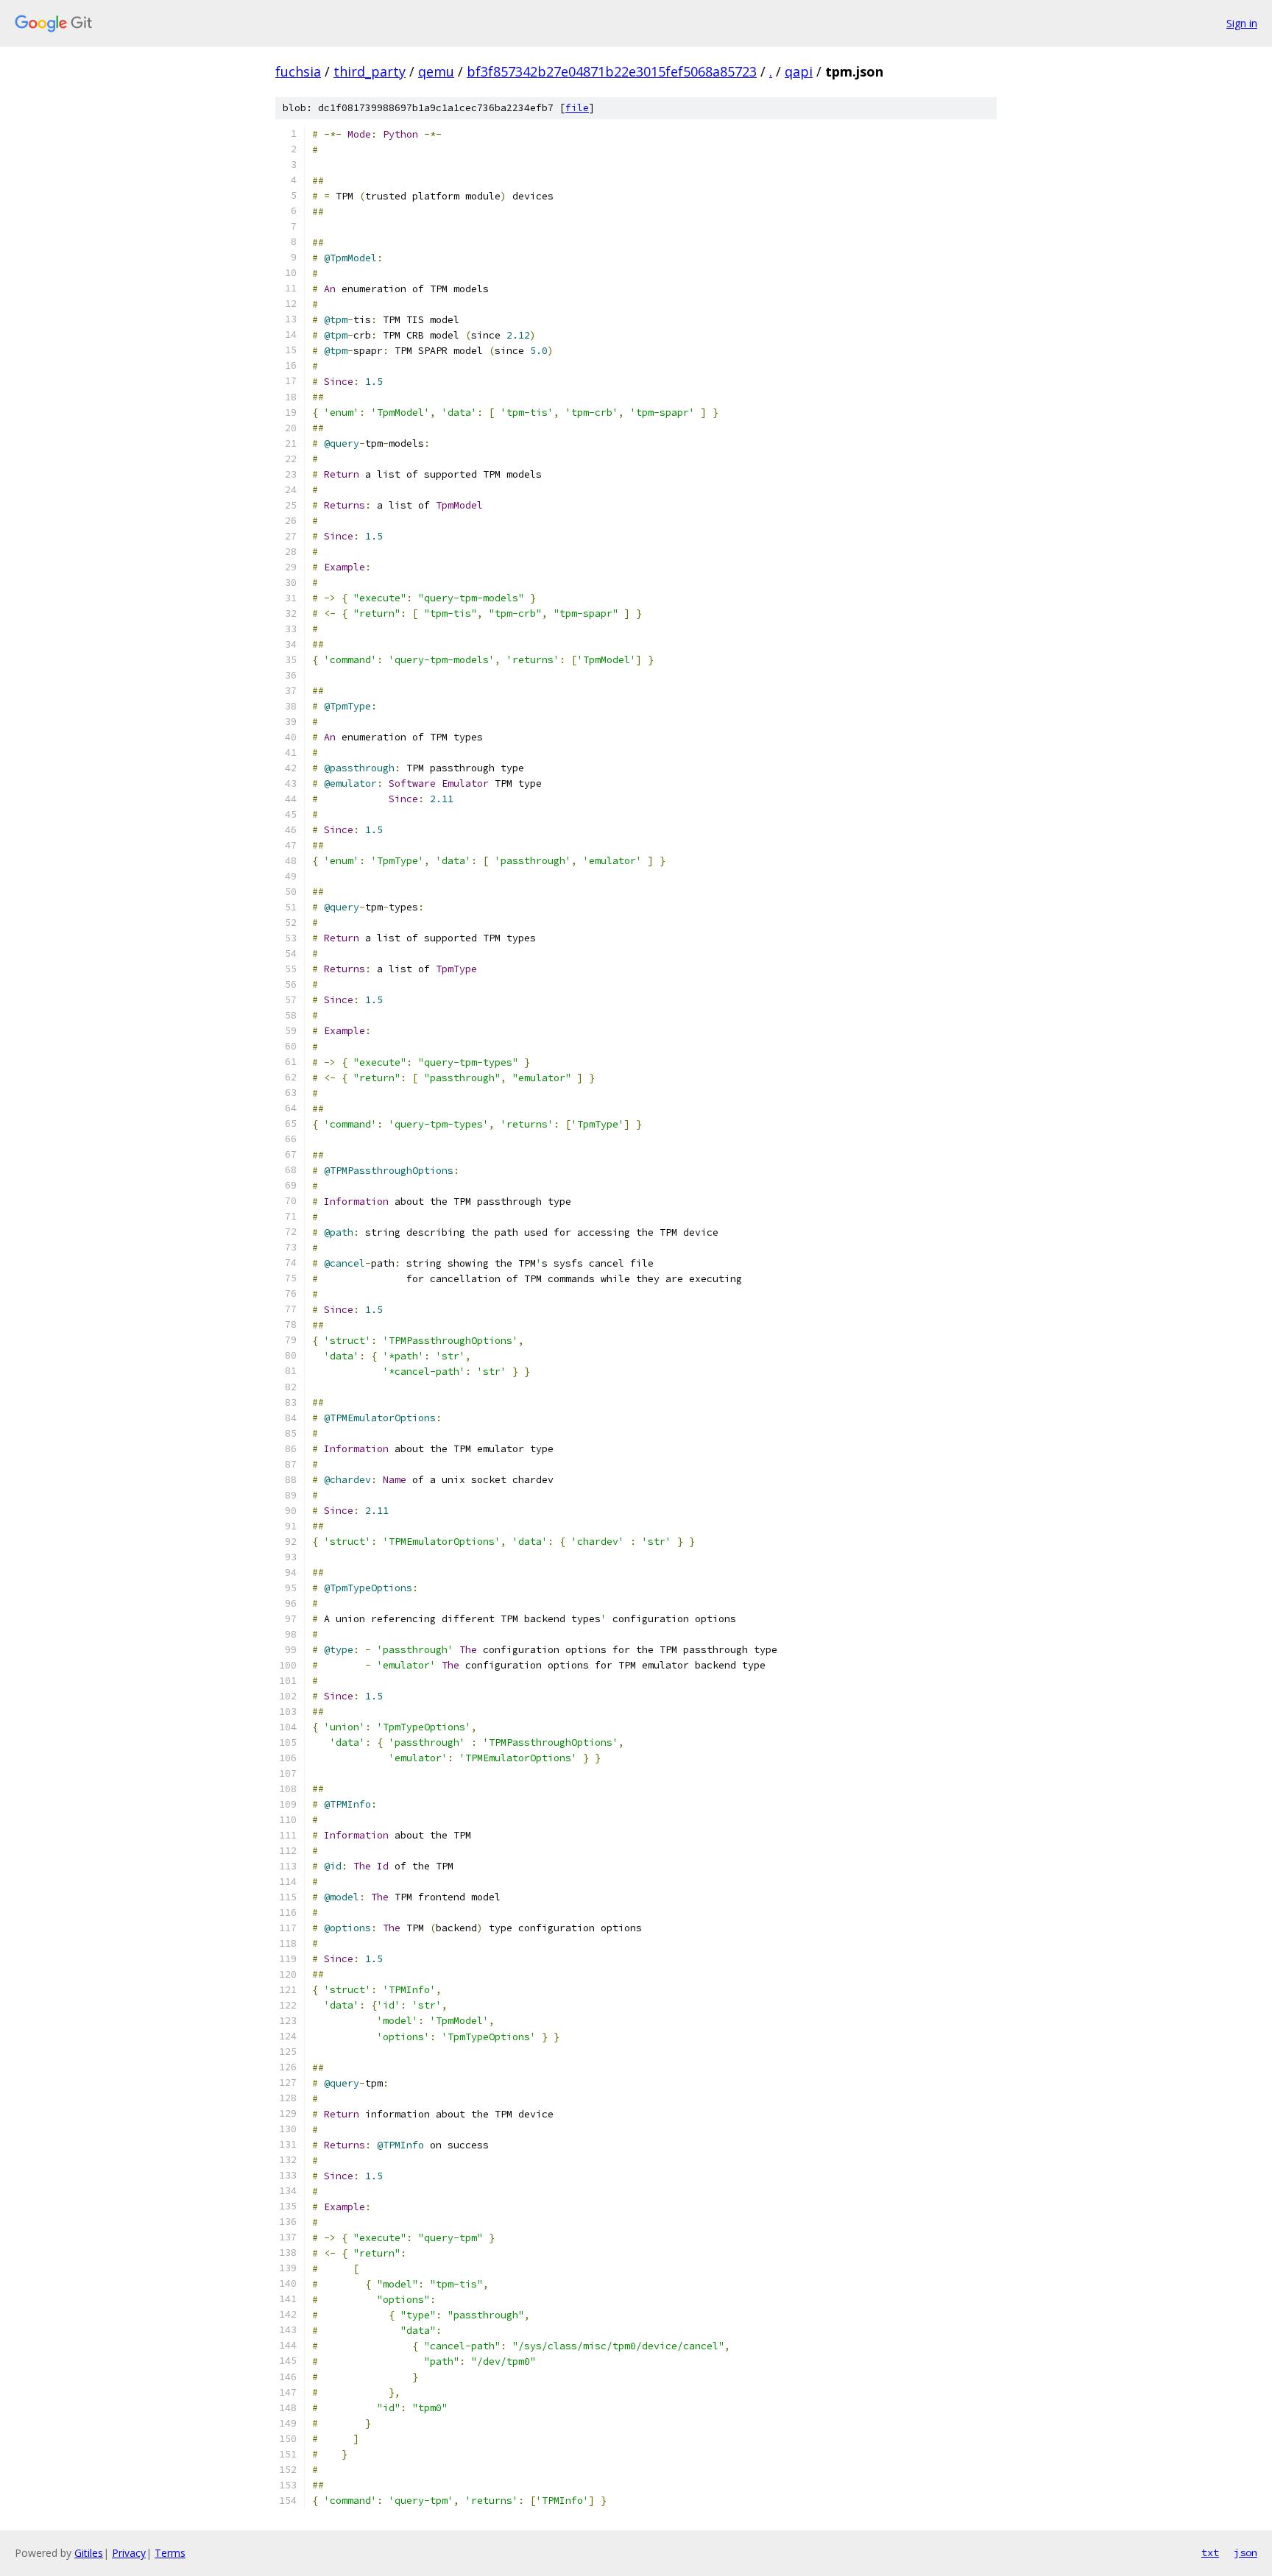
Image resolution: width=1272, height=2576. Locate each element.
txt (1210, 2552)
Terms (170, 2553)
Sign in (1242, 23)
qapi (799, 71)
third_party (370, 71)
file (577, 108)
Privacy (129, 2553)
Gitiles (89, 2553)
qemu (436, 71)
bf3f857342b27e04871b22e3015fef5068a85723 (612, 71)
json (1245, 2552)
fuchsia (298, 71)
